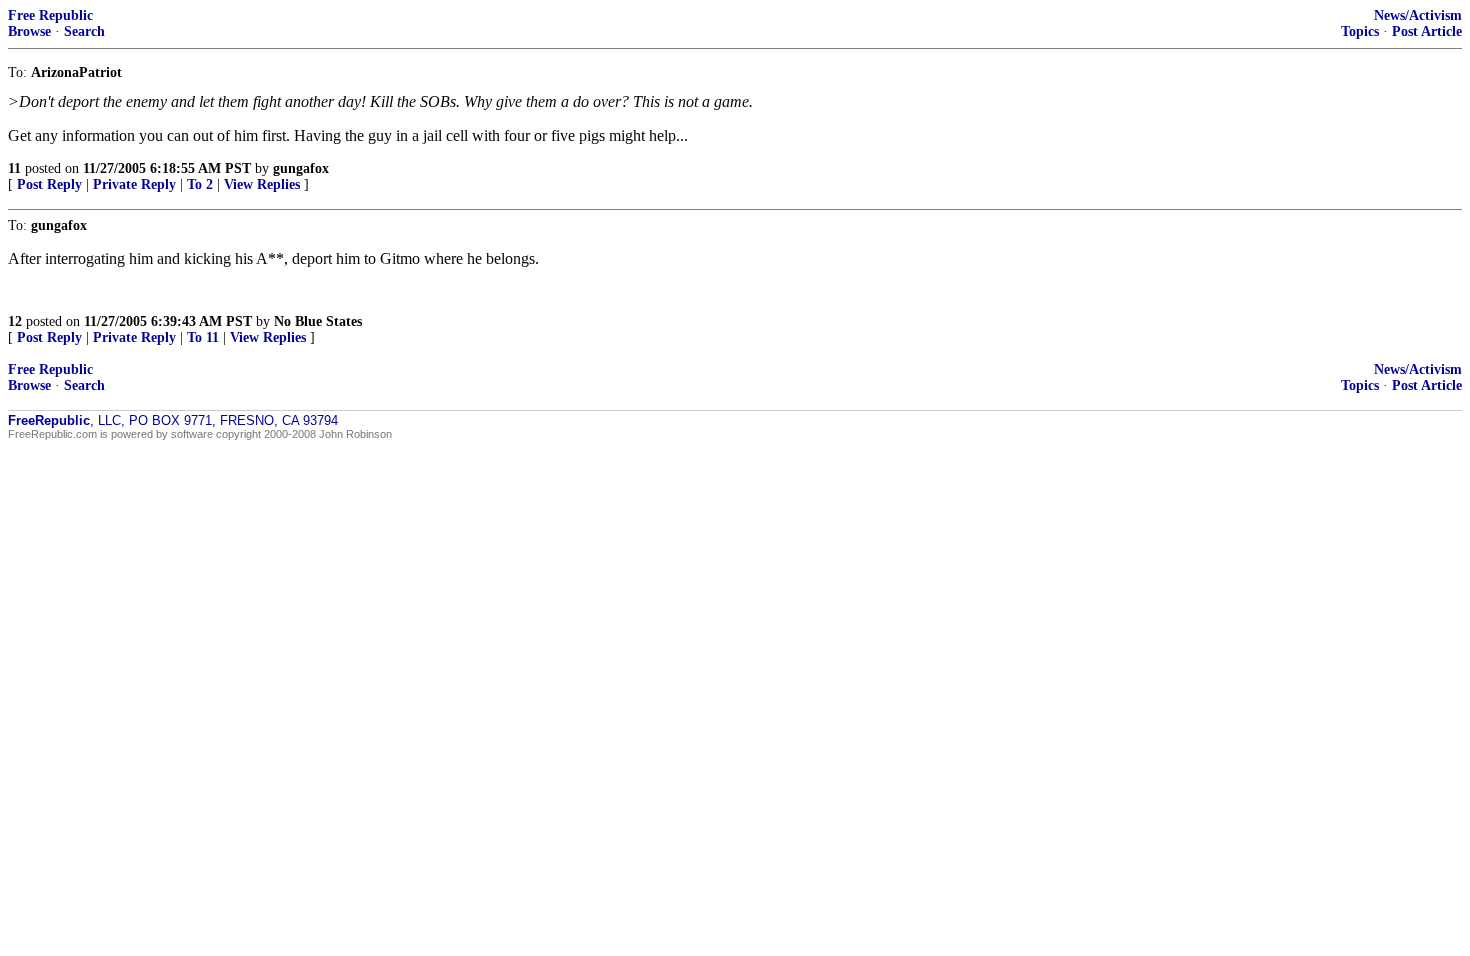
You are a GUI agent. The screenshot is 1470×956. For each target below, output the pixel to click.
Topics (1360, 31)
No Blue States (318, 321)
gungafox (301, 168)
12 (15, 321)
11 (14, 168)
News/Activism (1418, 15)
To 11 (203, 337)
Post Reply (49, 184)
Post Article (1427, 31)
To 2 (200, 184)
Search (84, 31)
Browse (29, 31)
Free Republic (50, 15)
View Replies (262, 184)
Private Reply (134, 184)
